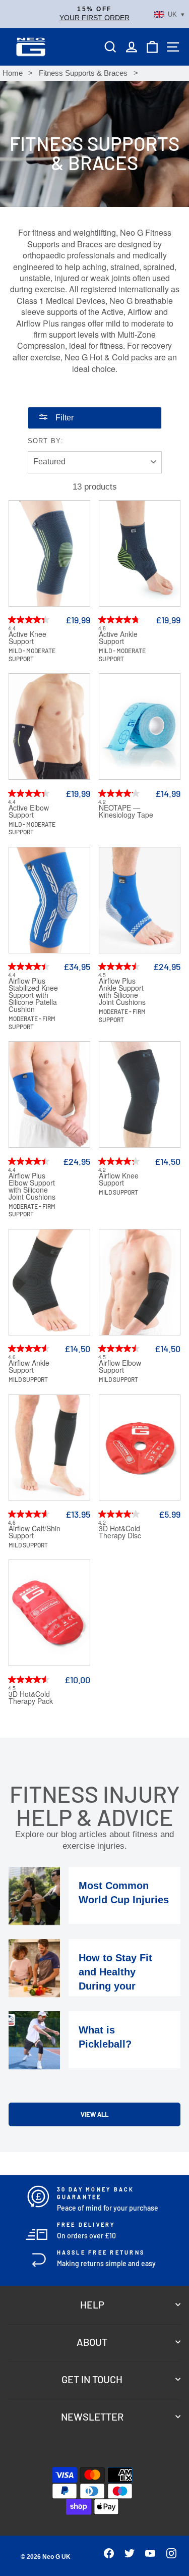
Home (13, 73)
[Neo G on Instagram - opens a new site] (167, 2556)
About (92, 2342)
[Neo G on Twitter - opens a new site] (125, 2556)
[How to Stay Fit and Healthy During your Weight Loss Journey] (34, 1968)
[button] (94, 14)
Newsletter (92, 2417)
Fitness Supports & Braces (83, 73)
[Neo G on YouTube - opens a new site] (146, 2556)
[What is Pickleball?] (34, 2040)
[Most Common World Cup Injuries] (34, 1896)
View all (94, 2114)
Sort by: (46, 441)
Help (92, 2304)
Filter (64, 418)
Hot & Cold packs (121, 357)
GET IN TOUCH (92, 2379)
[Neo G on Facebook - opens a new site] (104, 2556)
